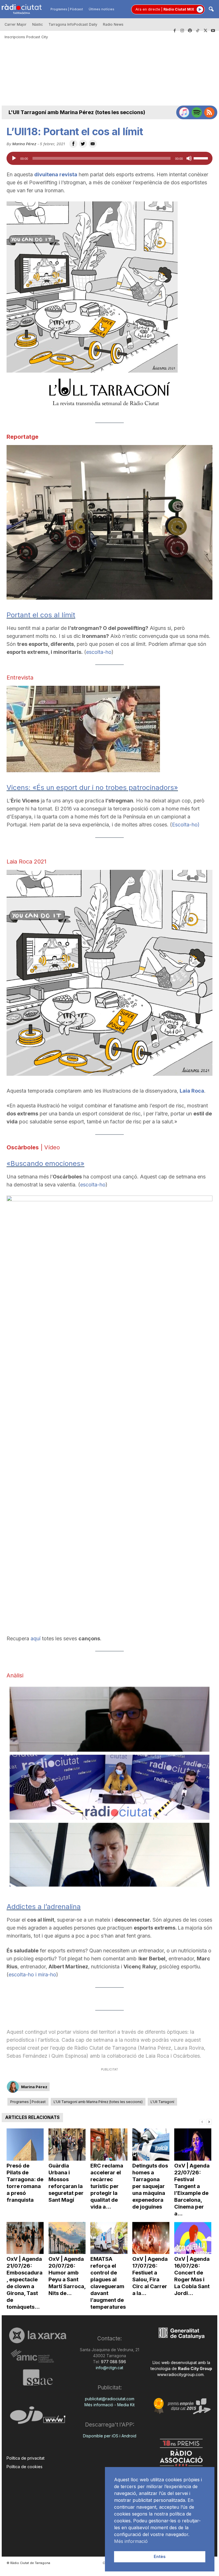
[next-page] (209, 2121)
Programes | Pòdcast (67, 9)
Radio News (113, 24)
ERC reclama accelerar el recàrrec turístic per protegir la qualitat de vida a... (107, 2186)
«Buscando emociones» (45, 1163)
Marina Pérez (24, 144)
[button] (211, 10)
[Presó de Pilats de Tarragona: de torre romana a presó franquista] (25, 2145)
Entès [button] (160, 2556)
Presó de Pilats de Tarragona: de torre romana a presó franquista (25, 2183)
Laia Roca (192, 1091)
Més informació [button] (131, 2541)
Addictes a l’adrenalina (44, 1907)
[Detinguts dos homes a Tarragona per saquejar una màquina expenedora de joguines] (151, 2145)
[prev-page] (202, 2121)
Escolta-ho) (186, 825)
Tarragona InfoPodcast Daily (73, 24)
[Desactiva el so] (189, 158)
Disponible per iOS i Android (110, 2436)
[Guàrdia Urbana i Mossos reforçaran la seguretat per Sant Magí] (67, 2145)
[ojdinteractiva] (38, 2418)
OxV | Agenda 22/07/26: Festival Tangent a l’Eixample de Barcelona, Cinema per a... (192, 2190)
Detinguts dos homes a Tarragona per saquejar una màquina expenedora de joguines (150, 2186)
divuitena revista (56, 174)
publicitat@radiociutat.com (110, 2399)
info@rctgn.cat (109, 2368)
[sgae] (38, 2377)
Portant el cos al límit (41, 615)
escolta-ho (99, 652)
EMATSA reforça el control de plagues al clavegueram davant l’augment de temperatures (108, 2283)
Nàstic (37, 24)
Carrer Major (16, 24)
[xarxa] (38, 2335)
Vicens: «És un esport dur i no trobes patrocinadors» (92, 787)
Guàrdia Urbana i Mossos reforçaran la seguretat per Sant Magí (66, 2183)
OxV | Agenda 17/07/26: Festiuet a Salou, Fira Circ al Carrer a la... (150, 2276)
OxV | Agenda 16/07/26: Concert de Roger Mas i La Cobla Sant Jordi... (192, 2276)
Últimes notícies (102, 9)
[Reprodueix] (14, 158)
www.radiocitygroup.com (180, 2374)
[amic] (38, 2356)
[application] (109, 158)
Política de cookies (25, 2467)
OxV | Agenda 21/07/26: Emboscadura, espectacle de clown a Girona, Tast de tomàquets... (25, 2283)
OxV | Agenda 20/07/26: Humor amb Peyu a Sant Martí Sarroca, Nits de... (67, 2276)
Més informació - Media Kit (109, 2405)
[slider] (202, 158)
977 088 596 (113, 2362)
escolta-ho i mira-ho (32, 1975)
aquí (36, 1638)
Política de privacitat (26, 2458)
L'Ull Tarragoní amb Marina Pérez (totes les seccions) (77, 112)
